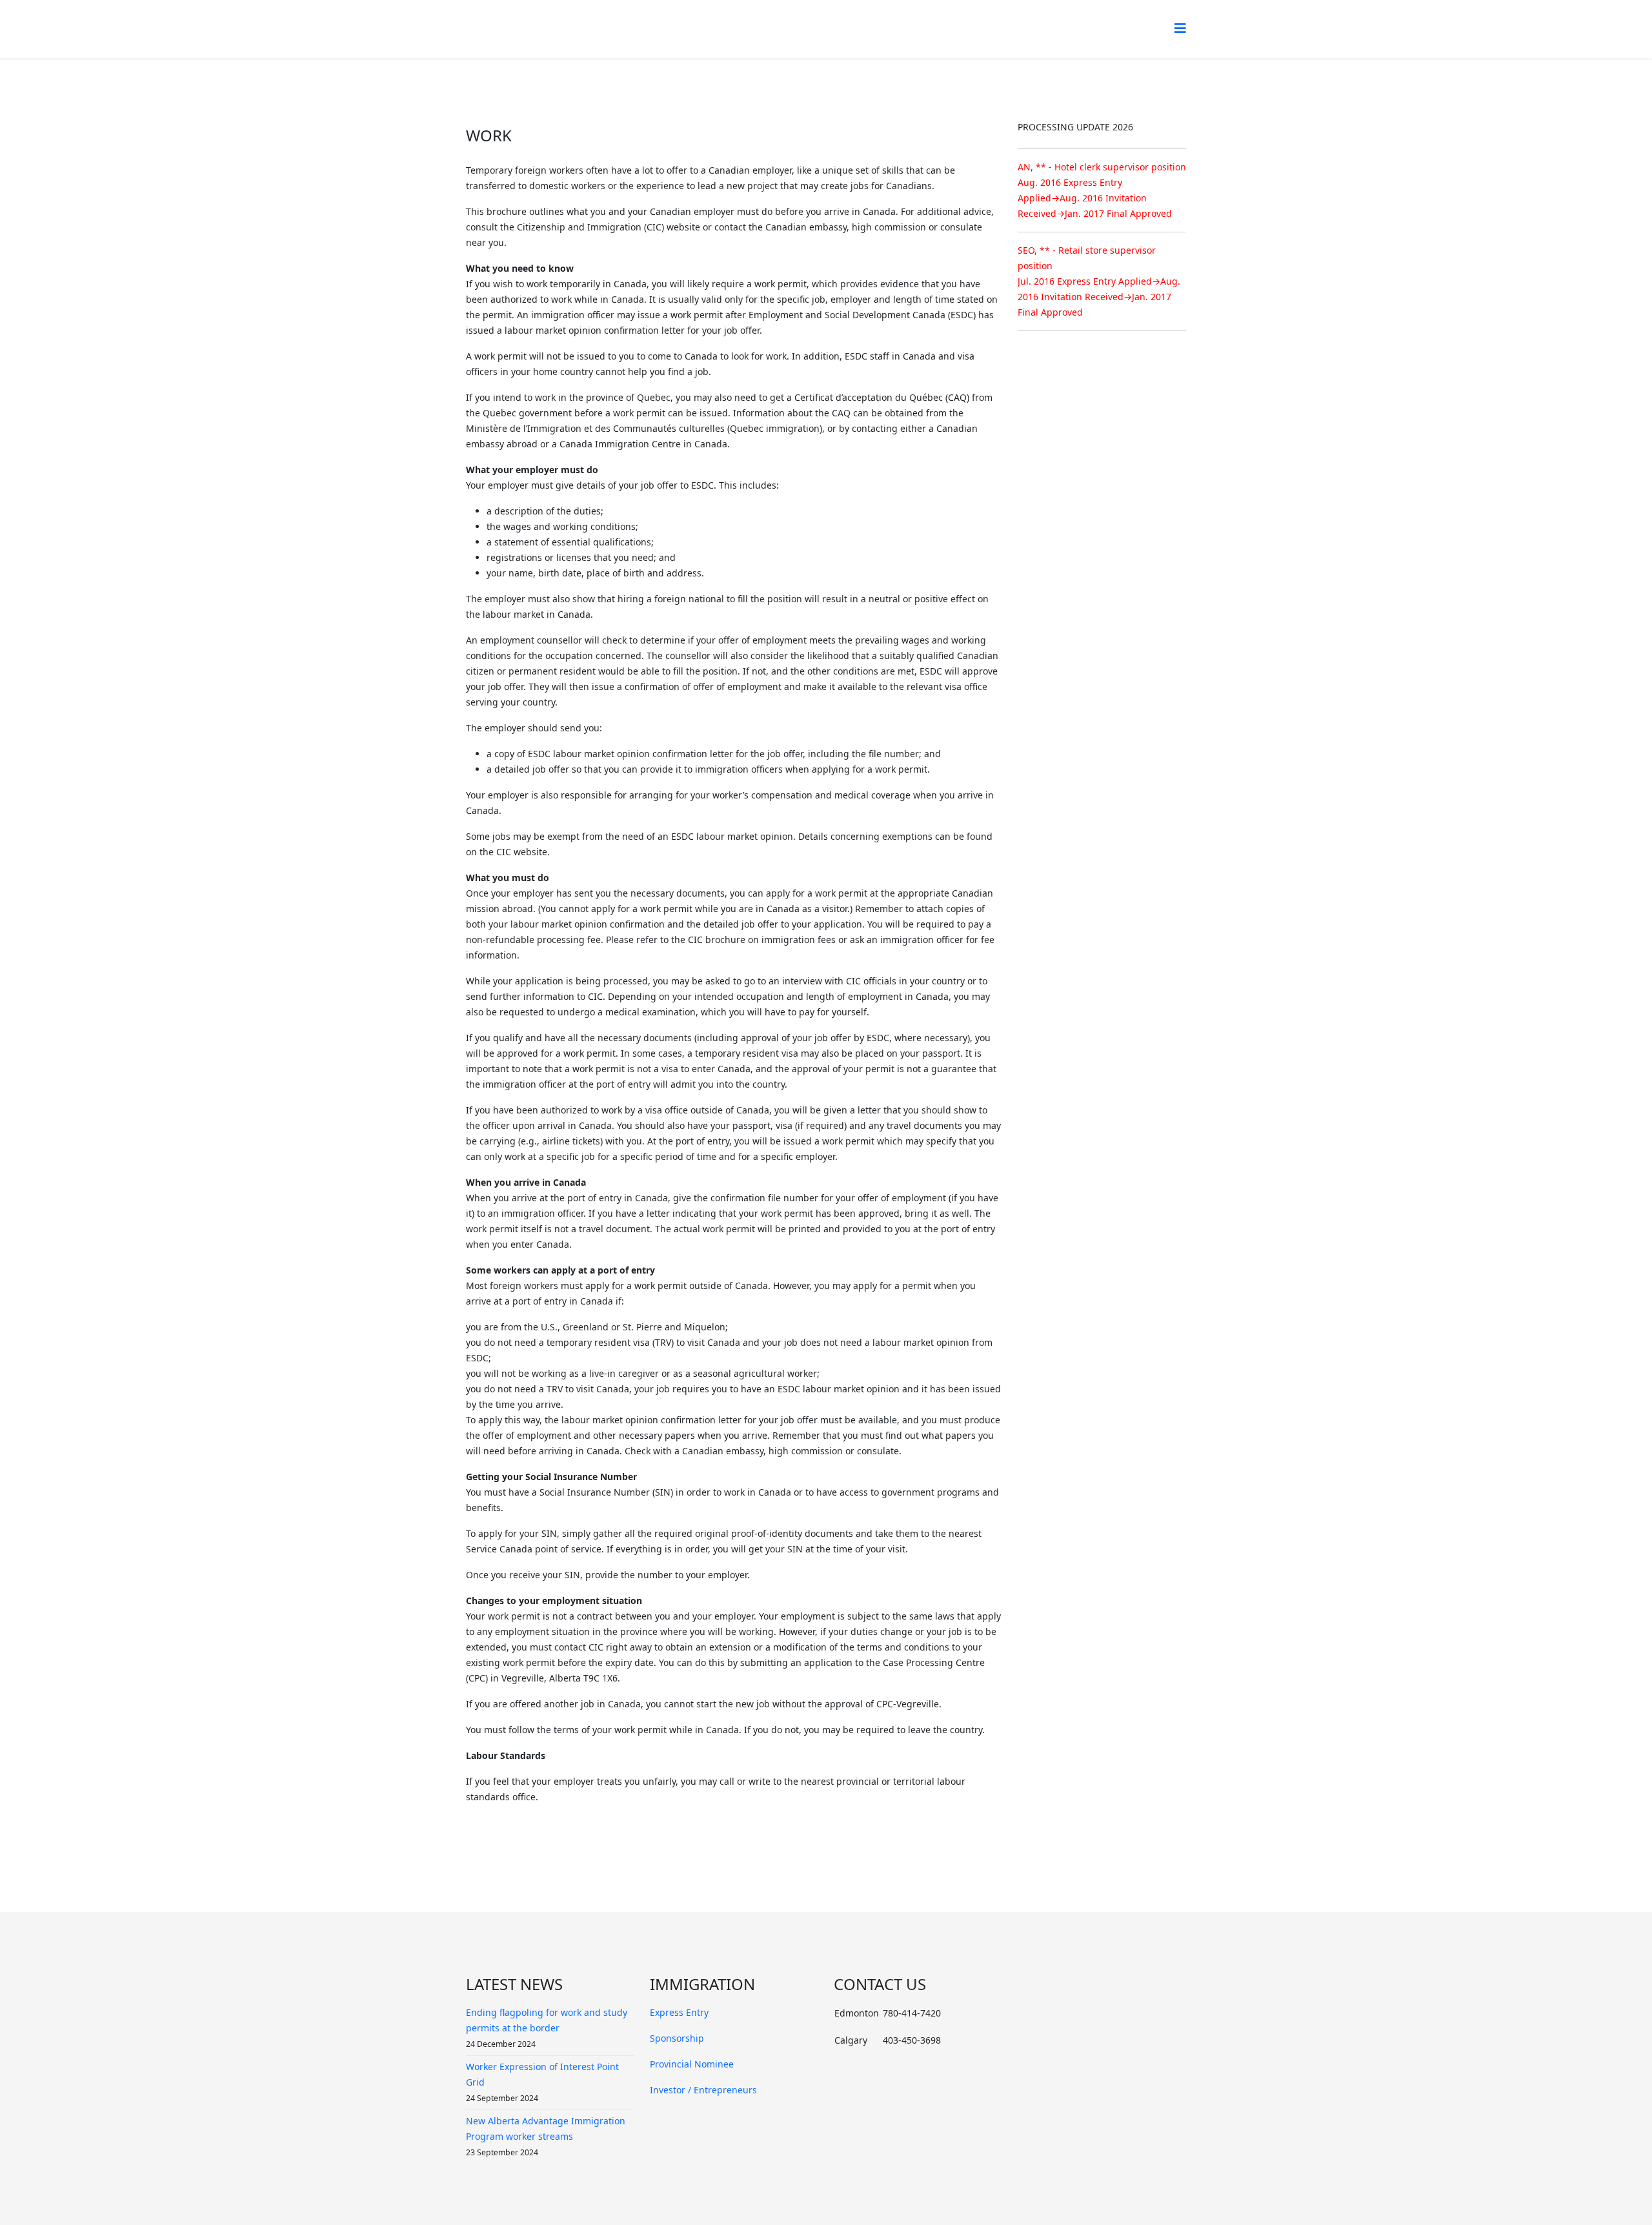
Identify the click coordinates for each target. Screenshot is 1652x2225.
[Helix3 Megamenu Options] (1180, 28)
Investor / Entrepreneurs (703, 2090)
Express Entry (679, 2012)
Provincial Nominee (692, 2064)
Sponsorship (677, 2038)
